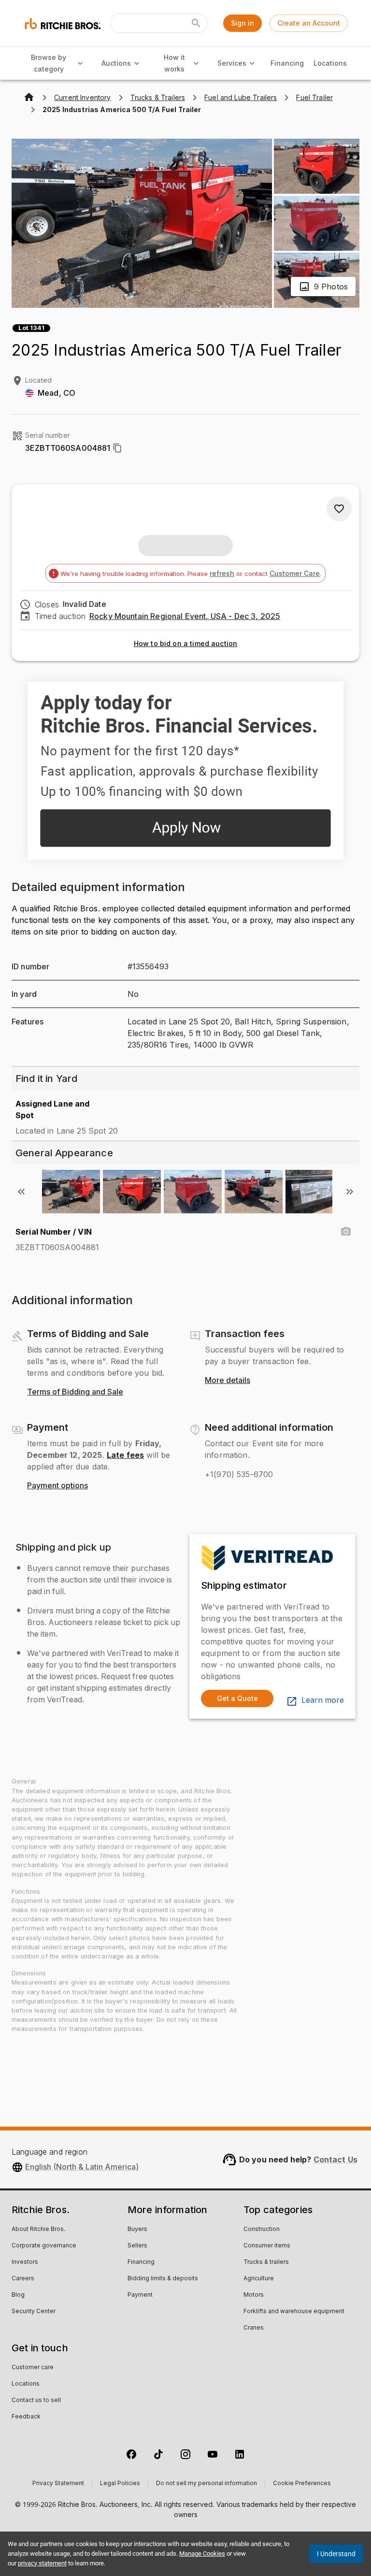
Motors (254, 2295)
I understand (336, 2554)
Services (232, 63)
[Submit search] (196, 23)
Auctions (116, 63)
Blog (18, 2295)
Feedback (26, 2417)
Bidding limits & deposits (163, 2279)
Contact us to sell (36, 2401)
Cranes (254, 2328)
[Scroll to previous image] (21, 1192)
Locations (330, 63)
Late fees (125, 1455)
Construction (262, 2230)
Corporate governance (44, 2246)
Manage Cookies (202, 2554)
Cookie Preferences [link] (302, 2484)
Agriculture (259, 2279)
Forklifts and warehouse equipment (294, 2312)
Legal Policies (120, 2484)
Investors (25, 2262)
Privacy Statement (58, 2484)
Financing (287, 63)
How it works (174, 63)
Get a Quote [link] (237, 1698)
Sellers (137, 2246)
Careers (23, 2279)
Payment (140, 2295)
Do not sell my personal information (207, 2484)
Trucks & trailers (266, 2262)
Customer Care (295, 573)
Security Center (34, 2312)
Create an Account (309, 23)
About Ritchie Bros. (38, 2230)
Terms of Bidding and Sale (75, 1392)
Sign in (243, 23)
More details (228, 1381)
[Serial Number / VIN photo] (346, 1232)
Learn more (323, 1700)
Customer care (33, 2368)
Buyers (137, 2230)
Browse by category (49, 63)
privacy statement (42, 2563)
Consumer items (267, 2246)
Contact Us (336, 2159)
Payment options (57, 1486)
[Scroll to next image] (350, 1192)
